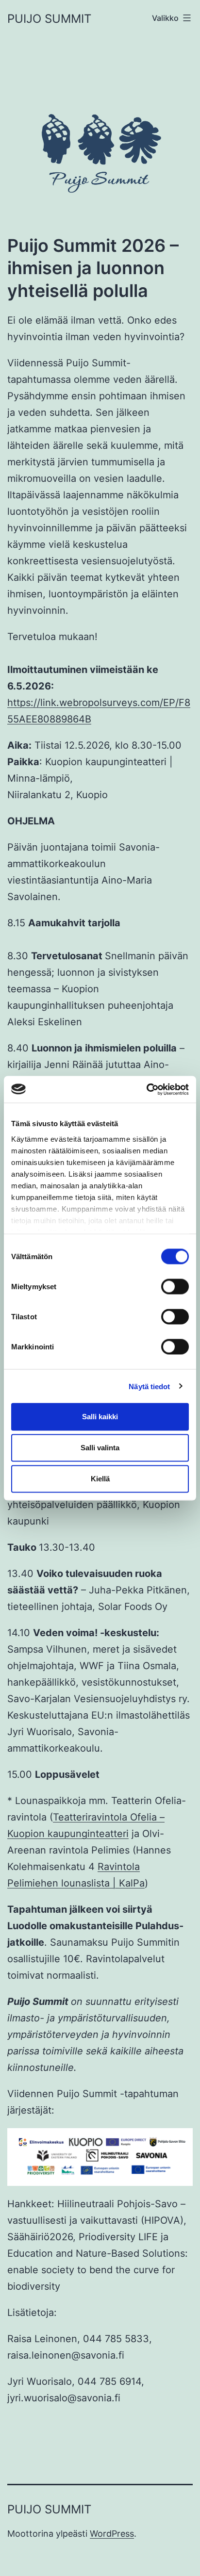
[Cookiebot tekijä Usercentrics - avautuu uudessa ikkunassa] (146, 1089)
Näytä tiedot (149, 1386)
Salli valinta (100, 1448)
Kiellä (100, 1479)
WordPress (112, 2534)
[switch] (175, 1287)
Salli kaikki (100, 1417)
